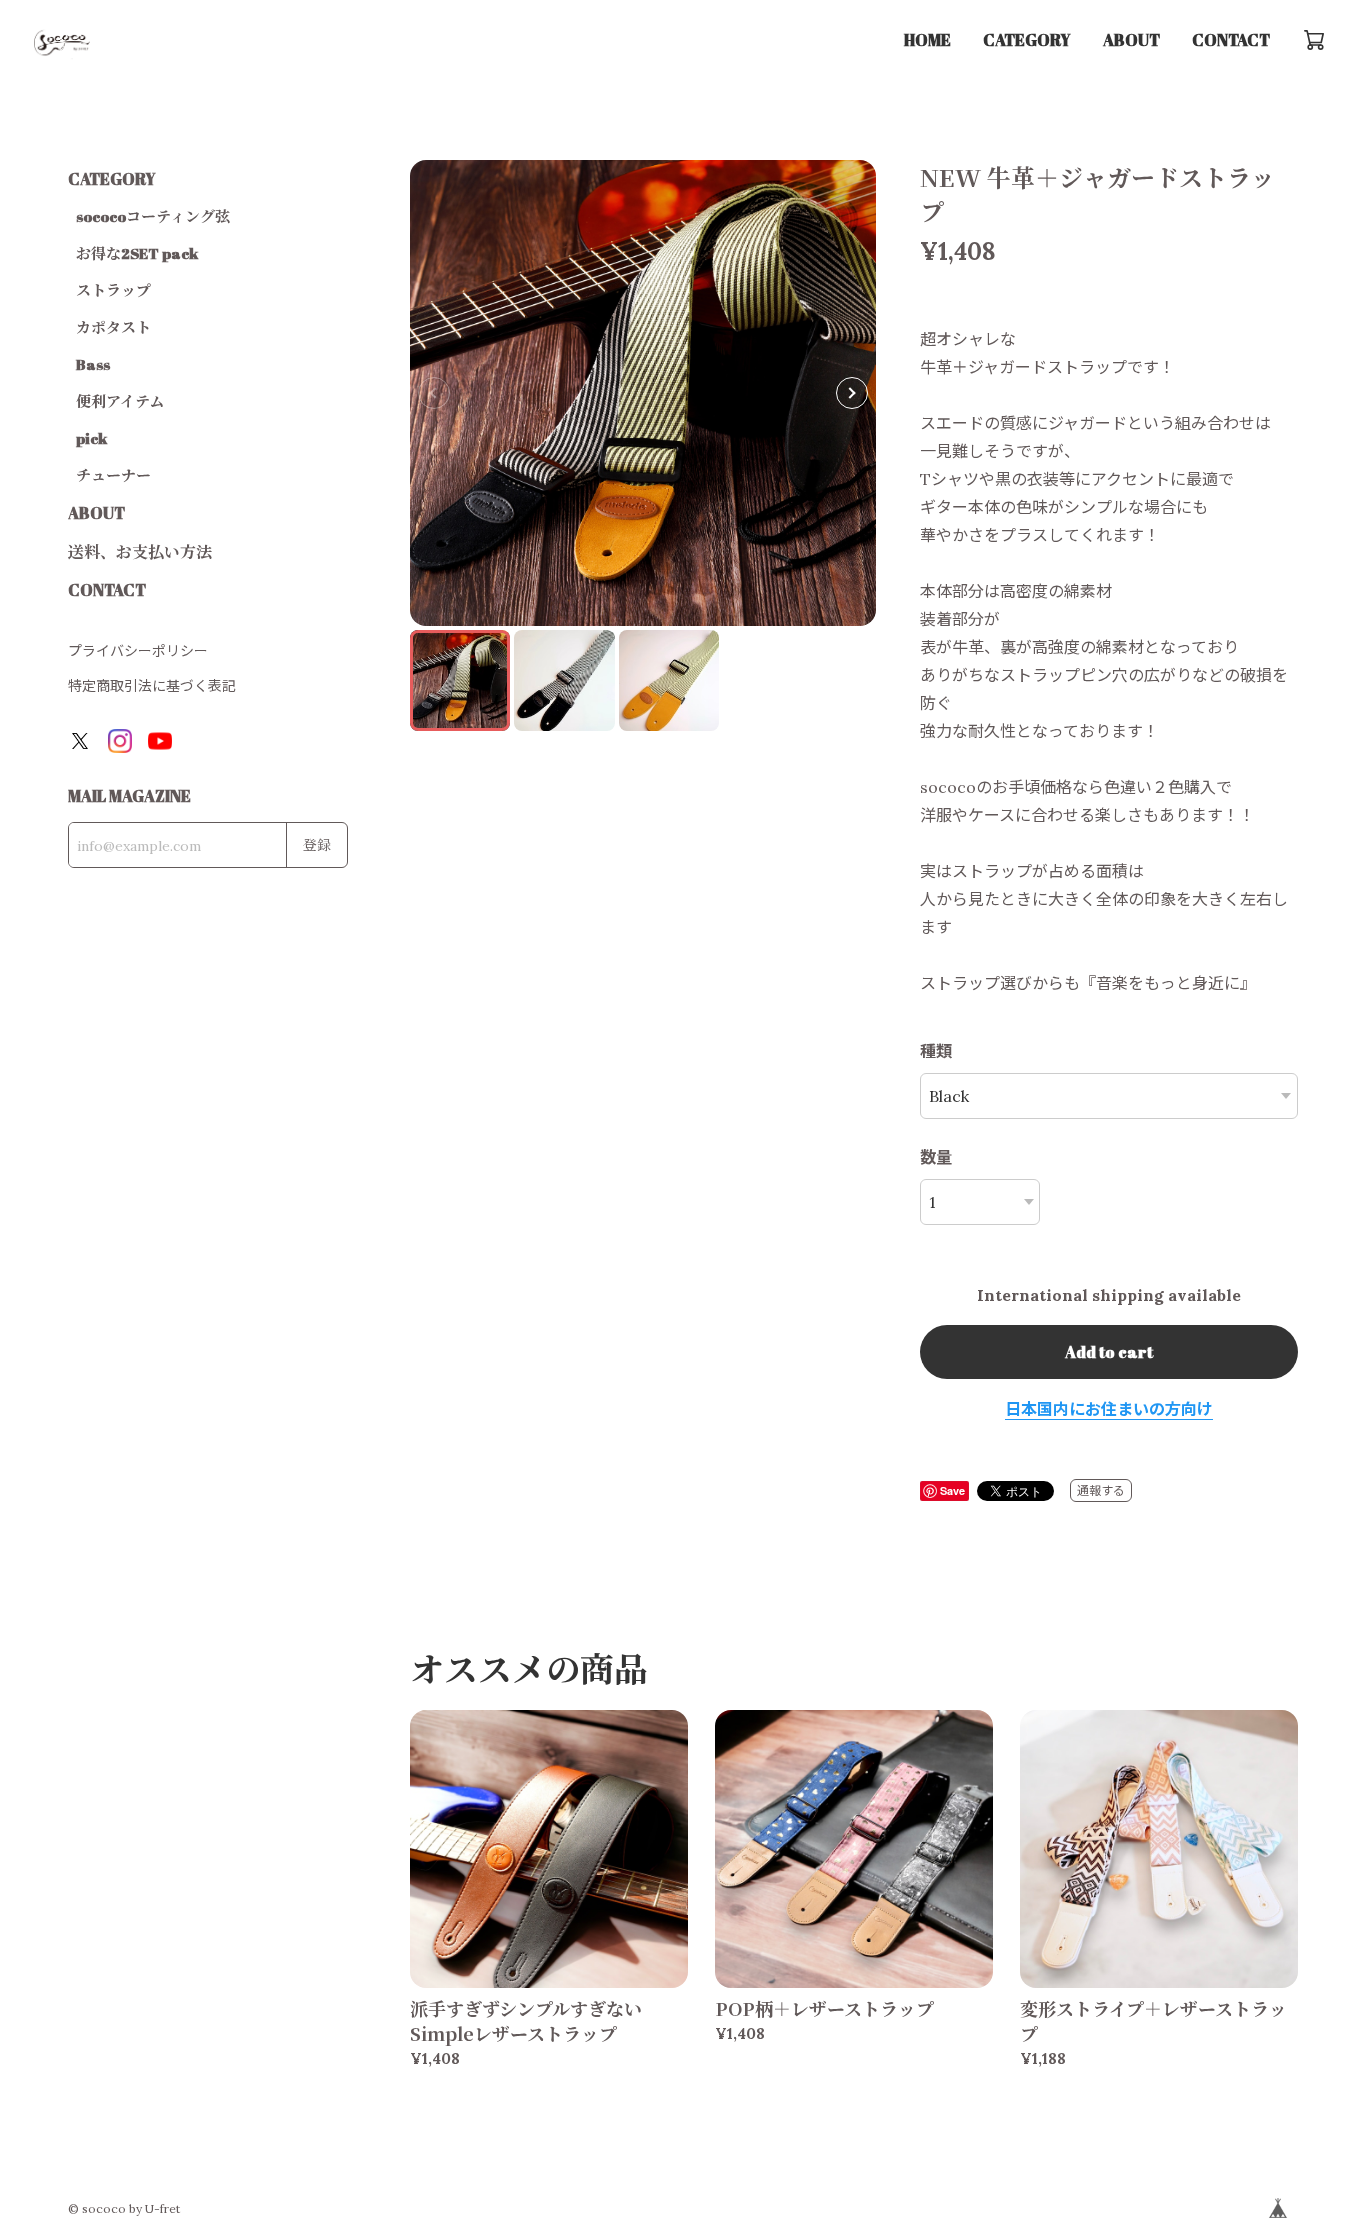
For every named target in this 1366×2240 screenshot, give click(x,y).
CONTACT (1231, 40)
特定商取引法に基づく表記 (152, 686)
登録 (317, 844)
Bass (93, 364)
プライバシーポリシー (138, 651)
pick (91, 438)
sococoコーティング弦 (153, 216)
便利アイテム (120, 401)
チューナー (113, 475)
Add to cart (1109, 1352)
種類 (936, 1051)
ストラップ (113, 290)
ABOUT (1131, 40)
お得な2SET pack (137, 253)
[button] (852, 393)
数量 (936, 1157)
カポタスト (113, 327)
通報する (1101, 1490)
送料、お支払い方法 (140, 552)
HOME (927, 40)
